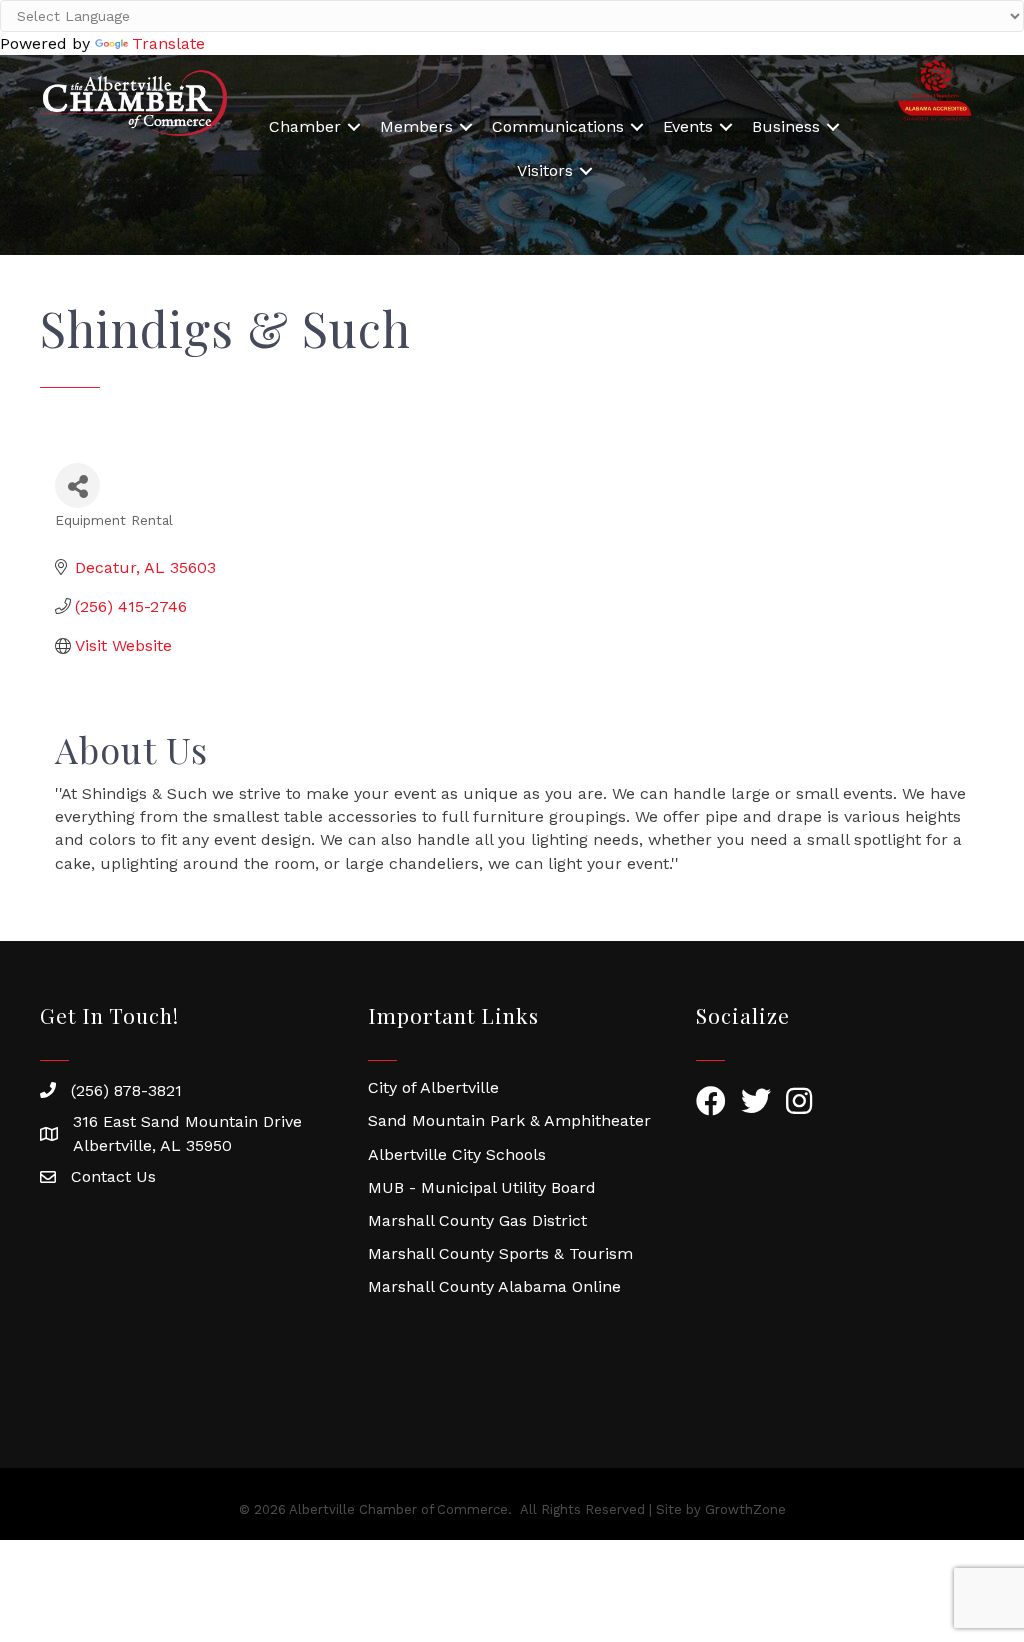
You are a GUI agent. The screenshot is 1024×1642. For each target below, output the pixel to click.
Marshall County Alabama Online (494, 1286)
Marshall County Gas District (477, 1220)
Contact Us (113, 1176)
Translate (168, 43)
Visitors (545, 170)
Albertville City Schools (457, 1154)
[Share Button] (77, 485)
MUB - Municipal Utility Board (482, 1187)
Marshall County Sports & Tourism (500, 1253)
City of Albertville (433, 1087)
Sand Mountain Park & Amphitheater (509, 1120)
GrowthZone (745, 1509)
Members (416, 126)
